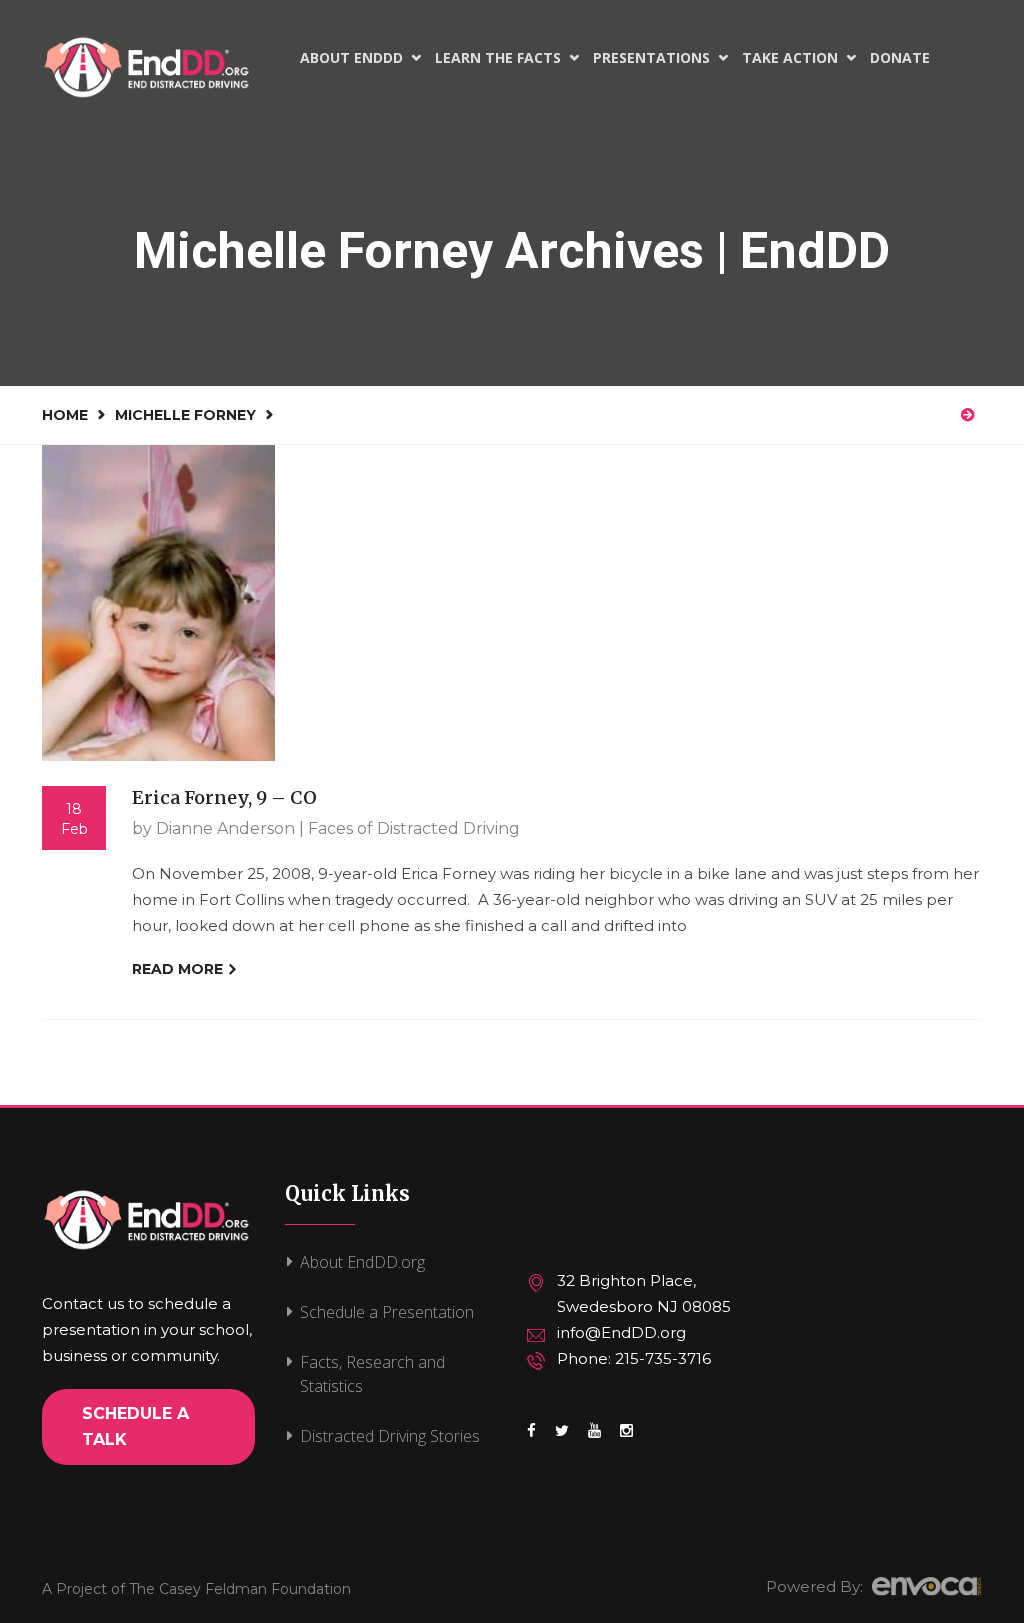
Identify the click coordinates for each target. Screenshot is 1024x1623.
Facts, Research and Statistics (372, 1374)
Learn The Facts (507, 57)
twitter (562, 1440)
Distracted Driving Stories (390, 1436)
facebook (531, 1440)
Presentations (660, 57)
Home (65, 415)
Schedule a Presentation (387, 1312)
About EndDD (360, 57)
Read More (179, 969)
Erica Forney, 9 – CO (224, 797)
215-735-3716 (663, 1358)
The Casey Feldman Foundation (240, 1589)
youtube (594, 1440)
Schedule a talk (135, 1426)
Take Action (799, 57)
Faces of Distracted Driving (414, 828)
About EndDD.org (362, 1262)
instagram (626, 1440)
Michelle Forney (185, 415)
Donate (900, 57)
